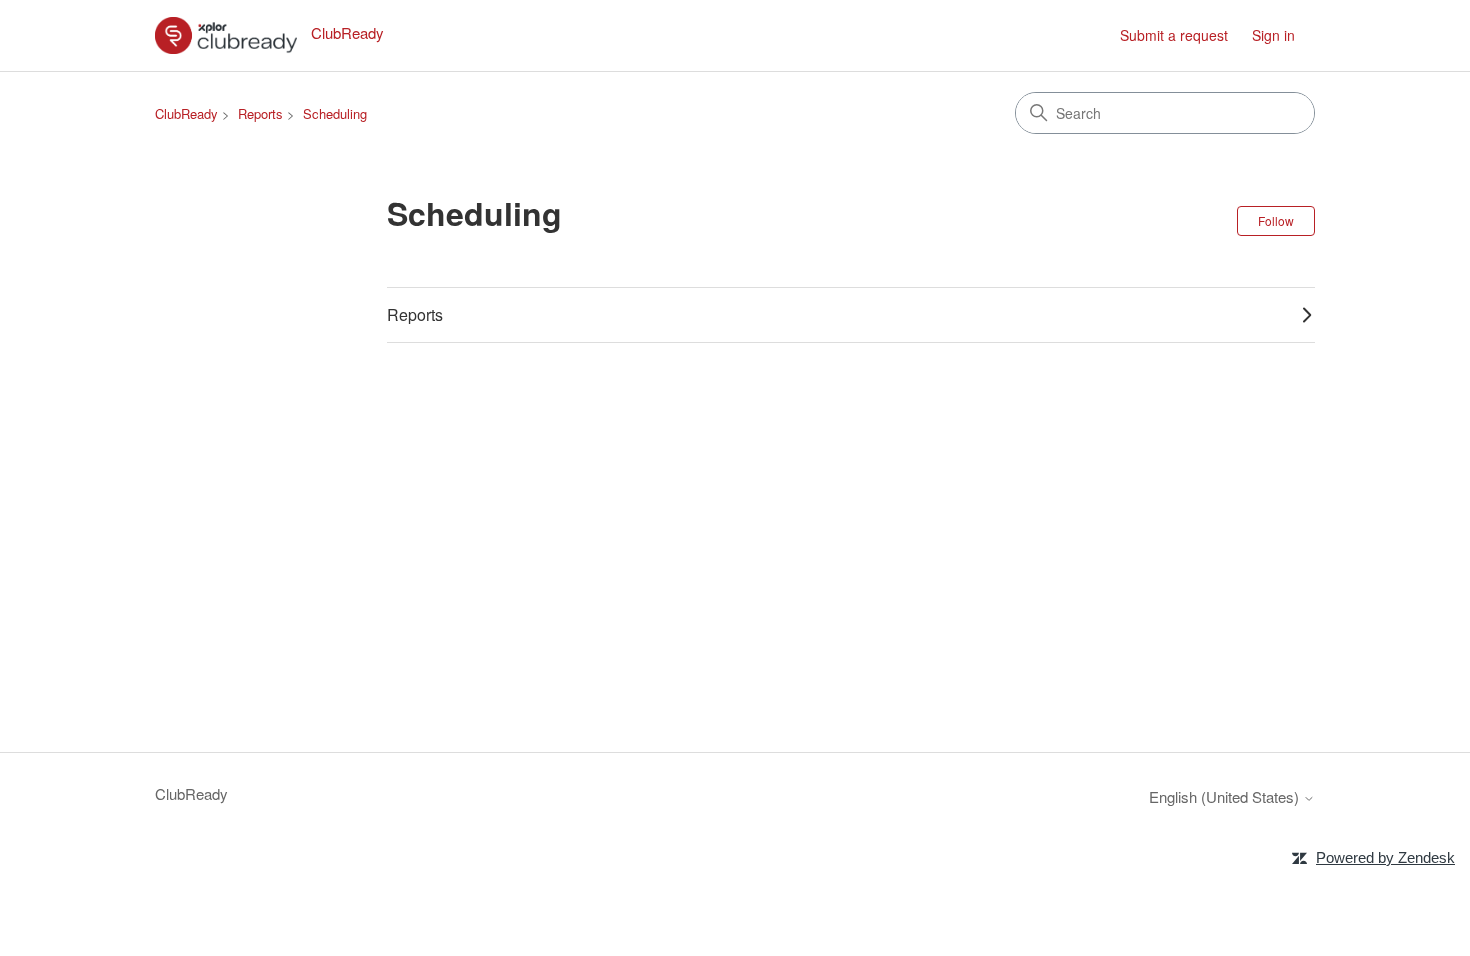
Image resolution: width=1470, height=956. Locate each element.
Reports (260, 113)
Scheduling (335, 113)
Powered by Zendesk (1385, 857)
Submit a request (1174, 35)
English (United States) (1226, 796)
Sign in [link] (1273, 35)
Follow (1276, 220)
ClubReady (186, 113)
